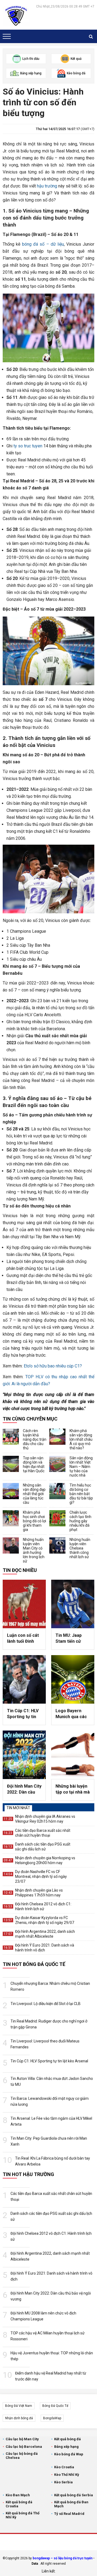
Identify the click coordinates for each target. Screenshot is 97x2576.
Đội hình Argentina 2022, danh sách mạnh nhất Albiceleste (45, 1934)
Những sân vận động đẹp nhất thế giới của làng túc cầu (34, 1494)
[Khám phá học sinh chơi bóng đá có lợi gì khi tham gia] (11, 1518)
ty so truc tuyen (28, 446)
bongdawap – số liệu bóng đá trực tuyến (63, 2558)
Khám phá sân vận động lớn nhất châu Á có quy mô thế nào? (81, 1439)
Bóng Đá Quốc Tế (55, 2406)
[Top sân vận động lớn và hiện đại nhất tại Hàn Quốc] (11, 1464)
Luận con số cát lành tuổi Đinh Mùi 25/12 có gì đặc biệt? (23, 1639)
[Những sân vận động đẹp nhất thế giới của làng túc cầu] (11, 1491)
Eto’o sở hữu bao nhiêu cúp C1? (53, 1366)
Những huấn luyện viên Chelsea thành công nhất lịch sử (80, 1548)
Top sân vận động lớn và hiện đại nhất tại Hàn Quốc (34, 1464)
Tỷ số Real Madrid (69, 2514)
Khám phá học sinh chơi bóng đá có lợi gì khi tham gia (34, 1521)
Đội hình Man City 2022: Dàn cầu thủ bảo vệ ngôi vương (24, 1790)
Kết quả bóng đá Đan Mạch (71, 2504)
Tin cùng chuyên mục (30, 1419)
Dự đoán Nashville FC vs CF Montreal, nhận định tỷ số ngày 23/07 (41, 1877)
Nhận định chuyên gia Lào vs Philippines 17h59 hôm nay (39, 1893)
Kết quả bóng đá (67, 2439)
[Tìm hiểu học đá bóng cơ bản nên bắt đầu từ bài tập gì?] (57, 1491)
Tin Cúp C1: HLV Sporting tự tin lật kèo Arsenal (23, 1714)
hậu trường (47, 186)
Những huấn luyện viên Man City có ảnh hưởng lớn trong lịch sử (34, 1550)
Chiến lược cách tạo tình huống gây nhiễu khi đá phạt (80, 1521)
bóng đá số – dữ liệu (43, 244)
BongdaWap (52, 2418)
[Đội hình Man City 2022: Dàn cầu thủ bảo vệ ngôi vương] (24, 1755)
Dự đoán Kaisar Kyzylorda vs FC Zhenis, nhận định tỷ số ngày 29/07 (45, 1920)
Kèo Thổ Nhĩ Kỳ (67, 2475)
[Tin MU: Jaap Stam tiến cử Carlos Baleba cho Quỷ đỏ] (73, 1604)
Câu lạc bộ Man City (22, 2439)
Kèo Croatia (64, 2467)
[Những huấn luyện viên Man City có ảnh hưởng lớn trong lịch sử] (11, 1545)
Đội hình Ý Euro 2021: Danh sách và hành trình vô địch (45, 1948)
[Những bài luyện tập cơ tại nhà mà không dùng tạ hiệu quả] (73, 1755)
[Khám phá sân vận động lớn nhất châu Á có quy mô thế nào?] (57, 1437)
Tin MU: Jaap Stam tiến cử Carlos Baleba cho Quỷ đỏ (70, 1639)
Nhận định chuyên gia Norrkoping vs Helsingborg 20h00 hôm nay (45, 1860)
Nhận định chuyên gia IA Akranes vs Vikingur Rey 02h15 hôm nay (45, 1819)
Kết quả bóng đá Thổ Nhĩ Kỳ (22, 2515)
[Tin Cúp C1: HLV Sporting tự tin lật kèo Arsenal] (24, 1679)
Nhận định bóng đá (19, 2418)
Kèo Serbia (63, 2482)
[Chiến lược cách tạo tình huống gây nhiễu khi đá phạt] (57, 1518)
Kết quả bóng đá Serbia (74, 2495)
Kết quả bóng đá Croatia (19, 2504)
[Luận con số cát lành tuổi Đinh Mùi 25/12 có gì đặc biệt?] (24, 1604)
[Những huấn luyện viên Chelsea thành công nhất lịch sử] (57, 1545)
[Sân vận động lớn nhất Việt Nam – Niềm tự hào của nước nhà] (57, 1464)
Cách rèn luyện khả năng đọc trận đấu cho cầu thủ (35, 1439)
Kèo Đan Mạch (18, 2495)
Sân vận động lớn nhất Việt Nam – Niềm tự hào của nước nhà (81, 1467)
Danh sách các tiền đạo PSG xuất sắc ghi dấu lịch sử (43, 1847)
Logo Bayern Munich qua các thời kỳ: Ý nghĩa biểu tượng (71, 1714)
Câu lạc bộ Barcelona (24, 2447)
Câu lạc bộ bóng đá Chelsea (22, 2456)
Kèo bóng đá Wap (69, 2454)
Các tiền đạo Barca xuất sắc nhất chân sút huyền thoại (43, 1833)
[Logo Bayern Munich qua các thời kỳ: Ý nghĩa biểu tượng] (73, 1679)
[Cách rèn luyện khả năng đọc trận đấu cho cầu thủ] (11, 1437)
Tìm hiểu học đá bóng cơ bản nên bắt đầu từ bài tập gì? (81, 1494)
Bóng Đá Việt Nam (19, 2406)
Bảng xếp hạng (66, 2447)
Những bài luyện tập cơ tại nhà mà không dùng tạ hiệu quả (73, 1790)
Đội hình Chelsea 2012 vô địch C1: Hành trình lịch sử (43, 1906)
